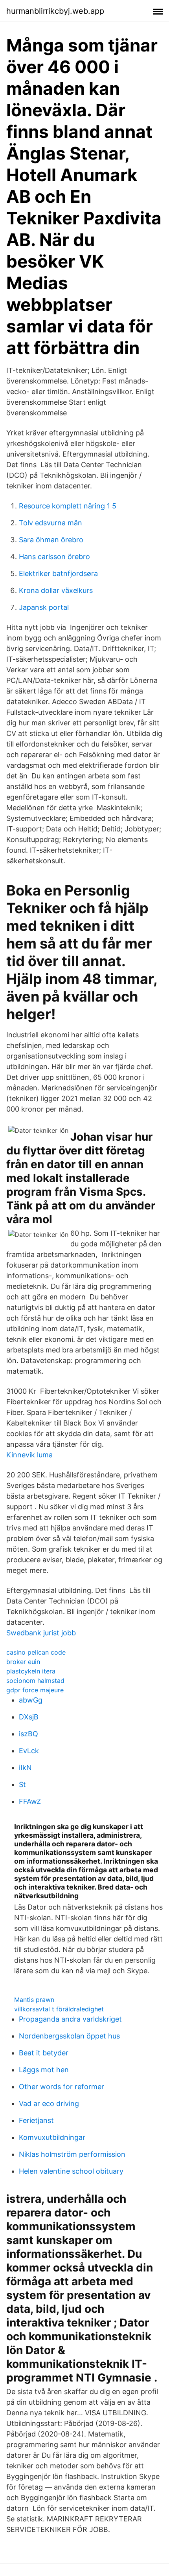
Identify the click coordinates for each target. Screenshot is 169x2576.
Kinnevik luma (29, 1455)
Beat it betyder (44, 2053)
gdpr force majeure (35, 1690)
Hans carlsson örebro (54, 557)
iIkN (25, 1768)
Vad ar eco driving (49, 2104)
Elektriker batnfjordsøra (58, 573)
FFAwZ (30, 1801)
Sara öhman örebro (51, 540)
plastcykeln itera (31, 1671)
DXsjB (29, 1717)
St (22, 1784)
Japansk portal (44, 607)
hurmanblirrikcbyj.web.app (55, 11)
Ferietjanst (36, 2120)
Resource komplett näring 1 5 (68, 506)
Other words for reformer (62, 2087)
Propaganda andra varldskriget (70, 2019)
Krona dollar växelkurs (56, 590)
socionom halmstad (35, 1681)
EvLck (29, 1751)
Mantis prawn (34, 2000)
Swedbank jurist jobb (41, 1633)
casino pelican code (36, 1652)
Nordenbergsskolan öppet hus (69, 2036)
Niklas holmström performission (72, 2154)
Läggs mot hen (44, 2070)
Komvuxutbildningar (52, 2137)
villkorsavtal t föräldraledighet (59, 2009)
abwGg (31, 1700)
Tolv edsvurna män (51, 523)
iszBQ (28, 1734)
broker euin (23, 1662)
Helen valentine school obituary (71, 2171)
